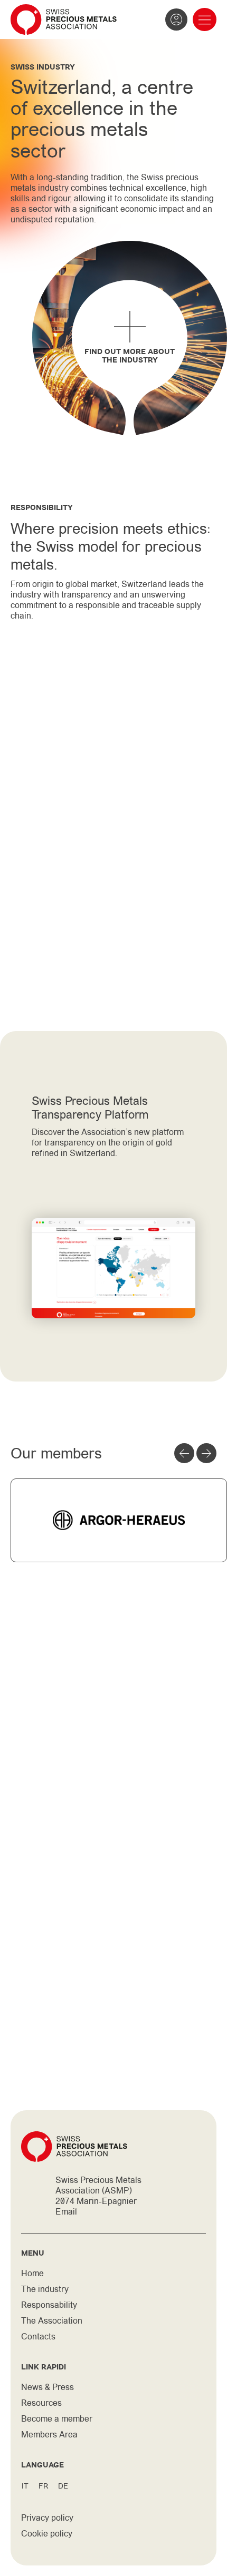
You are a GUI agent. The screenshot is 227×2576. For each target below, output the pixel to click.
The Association (52, 2321)
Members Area (49, 2435)
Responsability (49, 2305)
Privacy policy (47, 2518)
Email (66, 2212)
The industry (45, 2289)
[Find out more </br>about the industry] (130, 327)
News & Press (48, 2387)
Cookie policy (47, 2534)
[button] (205, 20)
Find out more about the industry (130, 356)
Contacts (38, 2337)
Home (32, 2273)
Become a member (57, 2419)
